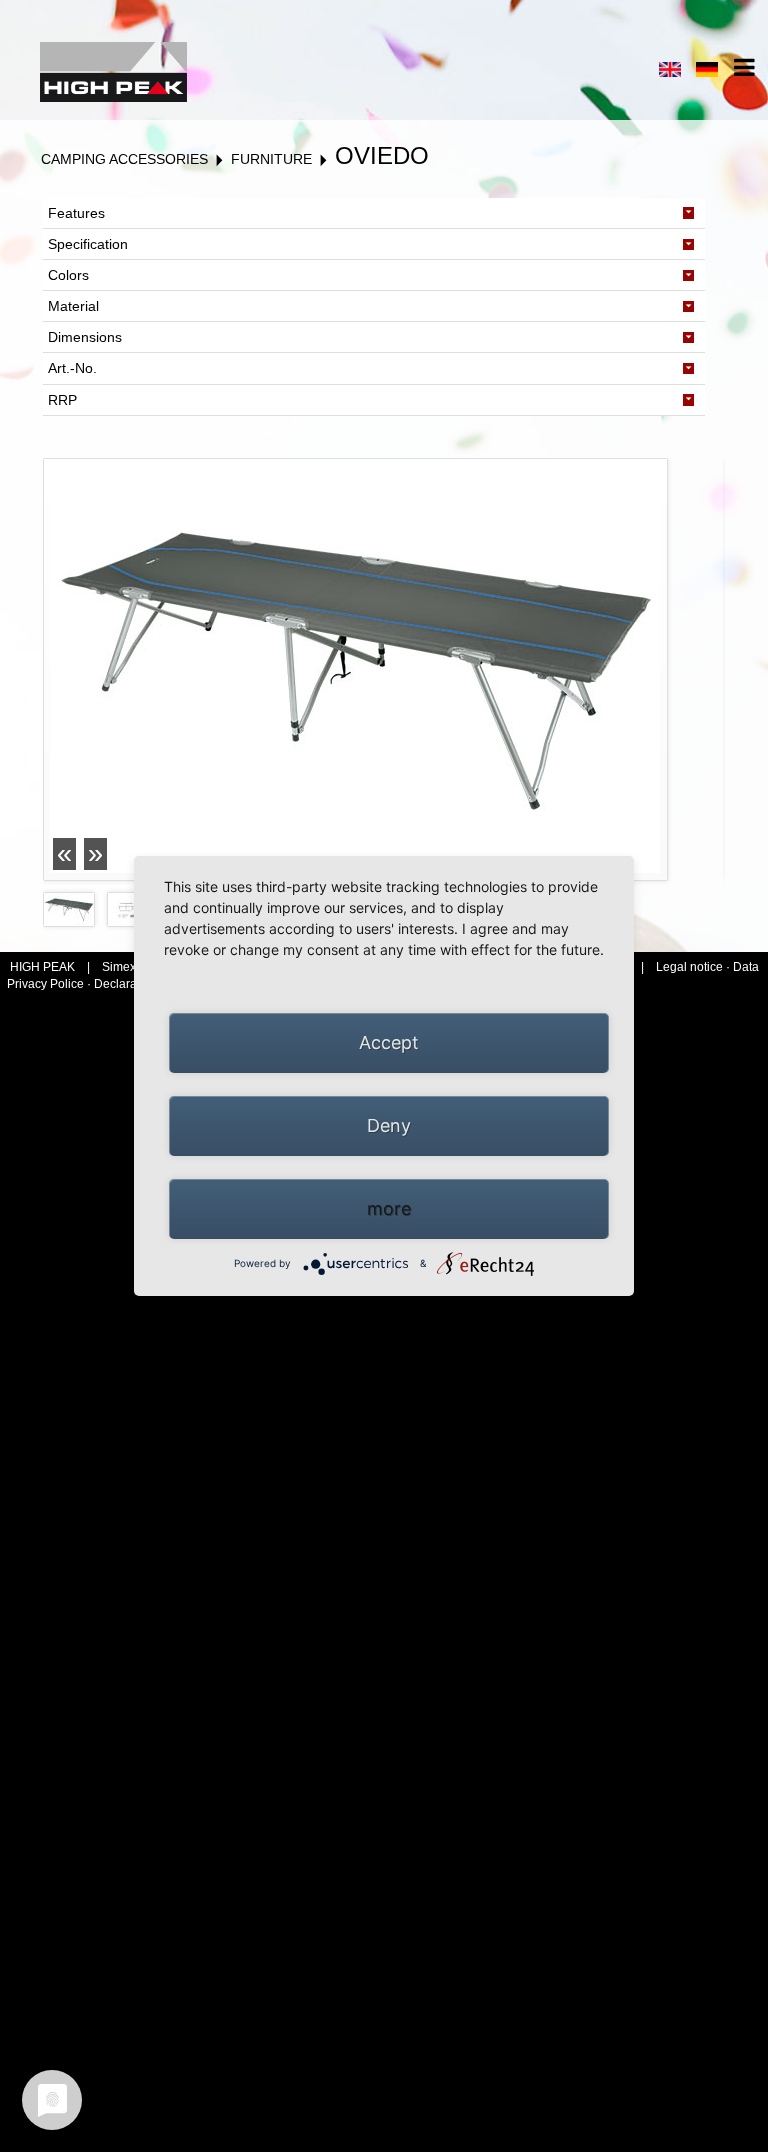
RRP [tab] (62, 400)
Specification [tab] (88, 244)
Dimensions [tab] (85, 337)
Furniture (271, 159)
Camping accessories (124, 159)
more (389, 1208)
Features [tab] (76, 213)
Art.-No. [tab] (72, 368)
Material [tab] (73, 306)
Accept (389, 1042)
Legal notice (691, 967)
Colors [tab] (68, 275)
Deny (389, 1125)
